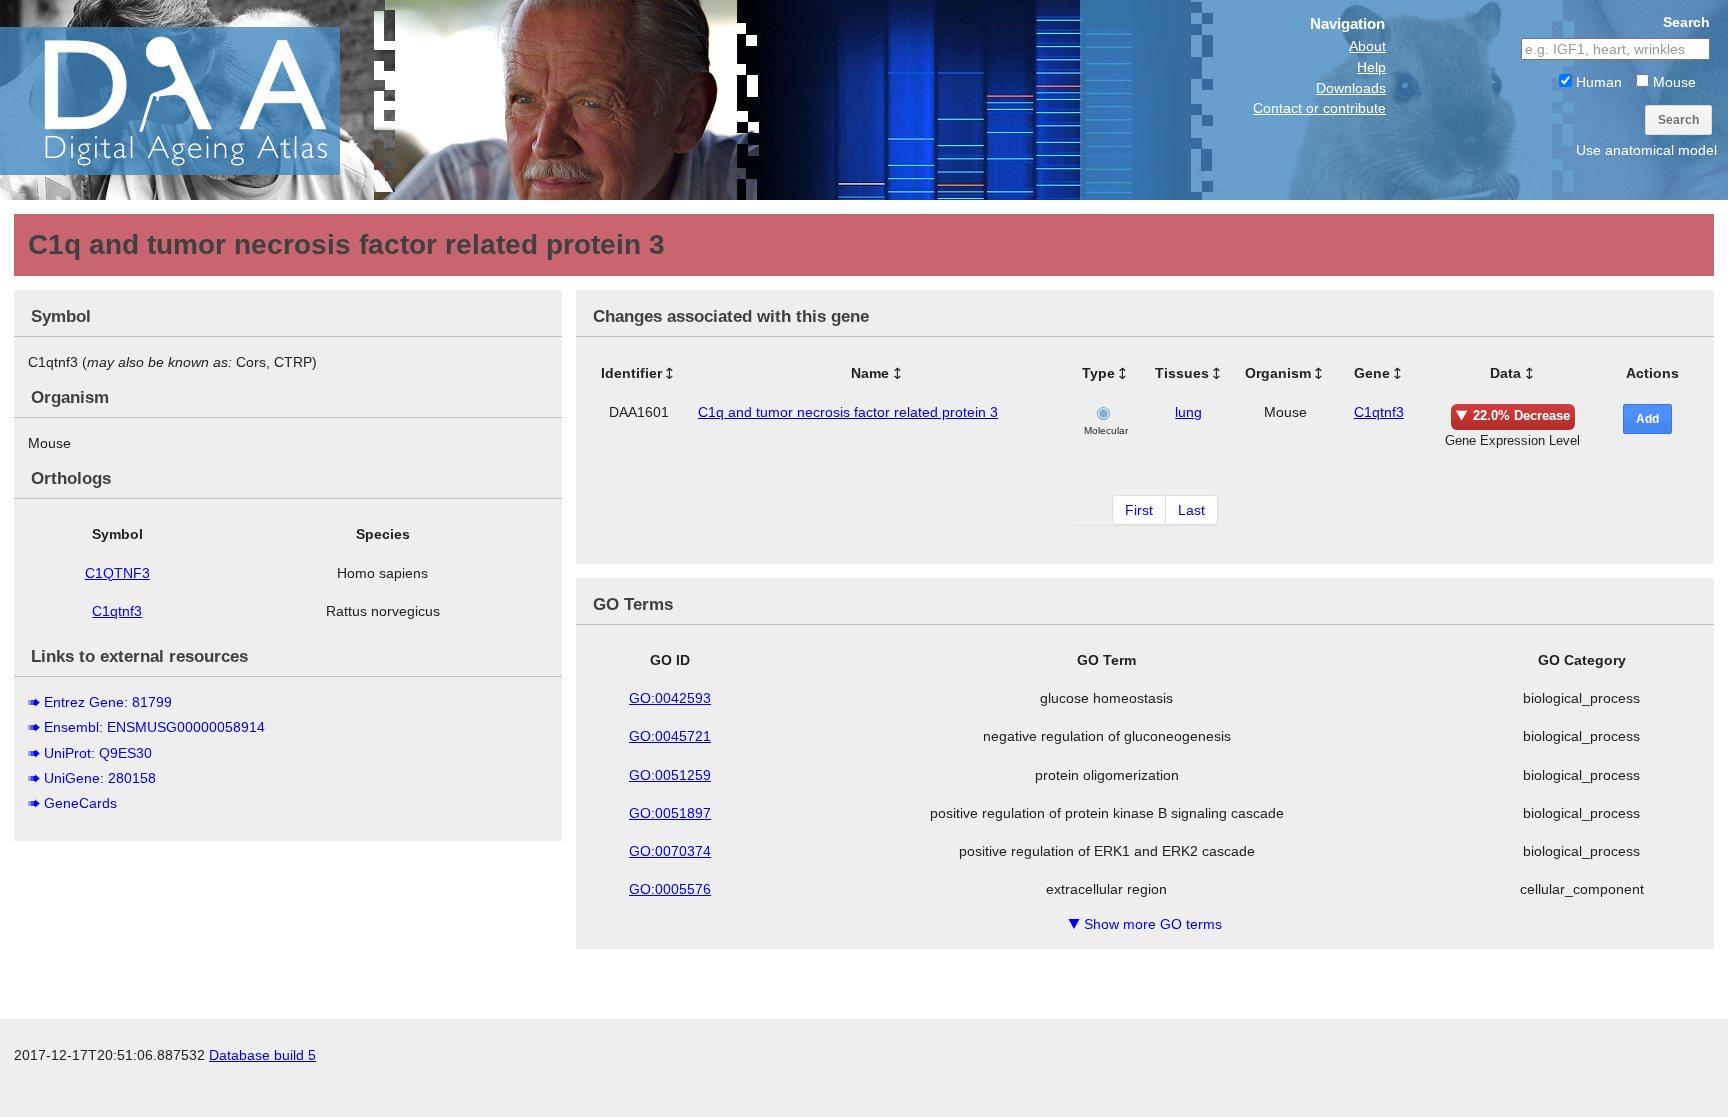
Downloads (1351, 88)
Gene (1372, 373)
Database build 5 (262, 1055)
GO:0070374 (670, 851)
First (1139, 510)
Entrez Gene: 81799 (108, 702)
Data (1505, 373)
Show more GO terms (1145, 924)
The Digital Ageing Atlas (200, 100)
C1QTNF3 (117, 573)
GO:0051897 (670, 813)
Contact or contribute (1319, 108)
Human (1597, 82)
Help (1371, 67)
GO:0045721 (670, 736)
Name (870, 373)
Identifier (631, 373)
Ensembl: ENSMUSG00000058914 (154, 727)
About (1367, 46)
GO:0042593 (670, 698)
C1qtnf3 (117, 611)
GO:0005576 (670, 889)
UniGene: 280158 (100, 778)
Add (1647, 419)
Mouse (1672, 82)
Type (1098, 373)
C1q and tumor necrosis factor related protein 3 (848, 412)
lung (1188, 412)
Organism (1278, 373)
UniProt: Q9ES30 (98, 753)
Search (1678, 120)
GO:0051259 (670, 775)
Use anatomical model (1646, 150)
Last (1191, 510)
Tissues (1182, 373)
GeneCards (80, 803)
